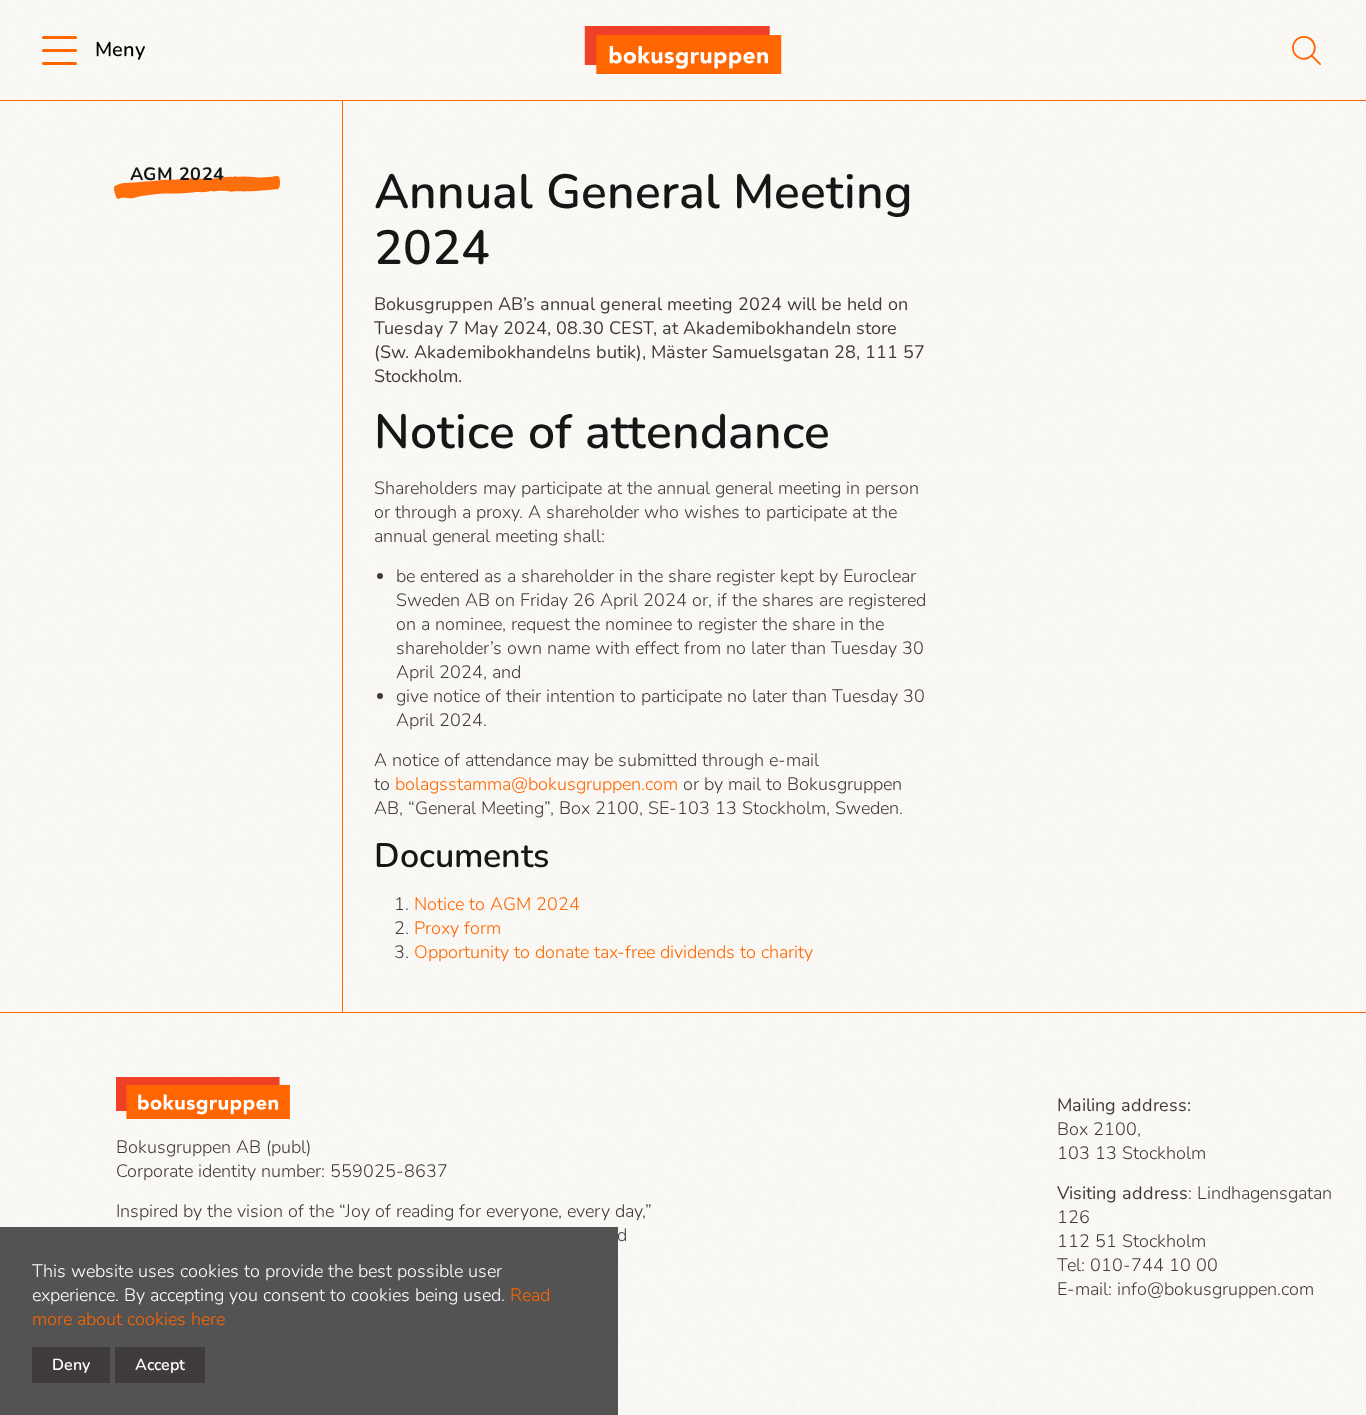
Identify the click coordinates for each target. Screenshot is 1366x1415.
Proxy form (457, 928)
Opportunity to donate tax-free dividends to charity (613, 952)
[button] (119, 50)
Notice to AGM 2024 (497, 904)
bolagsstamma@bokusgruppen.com (536, 784)
